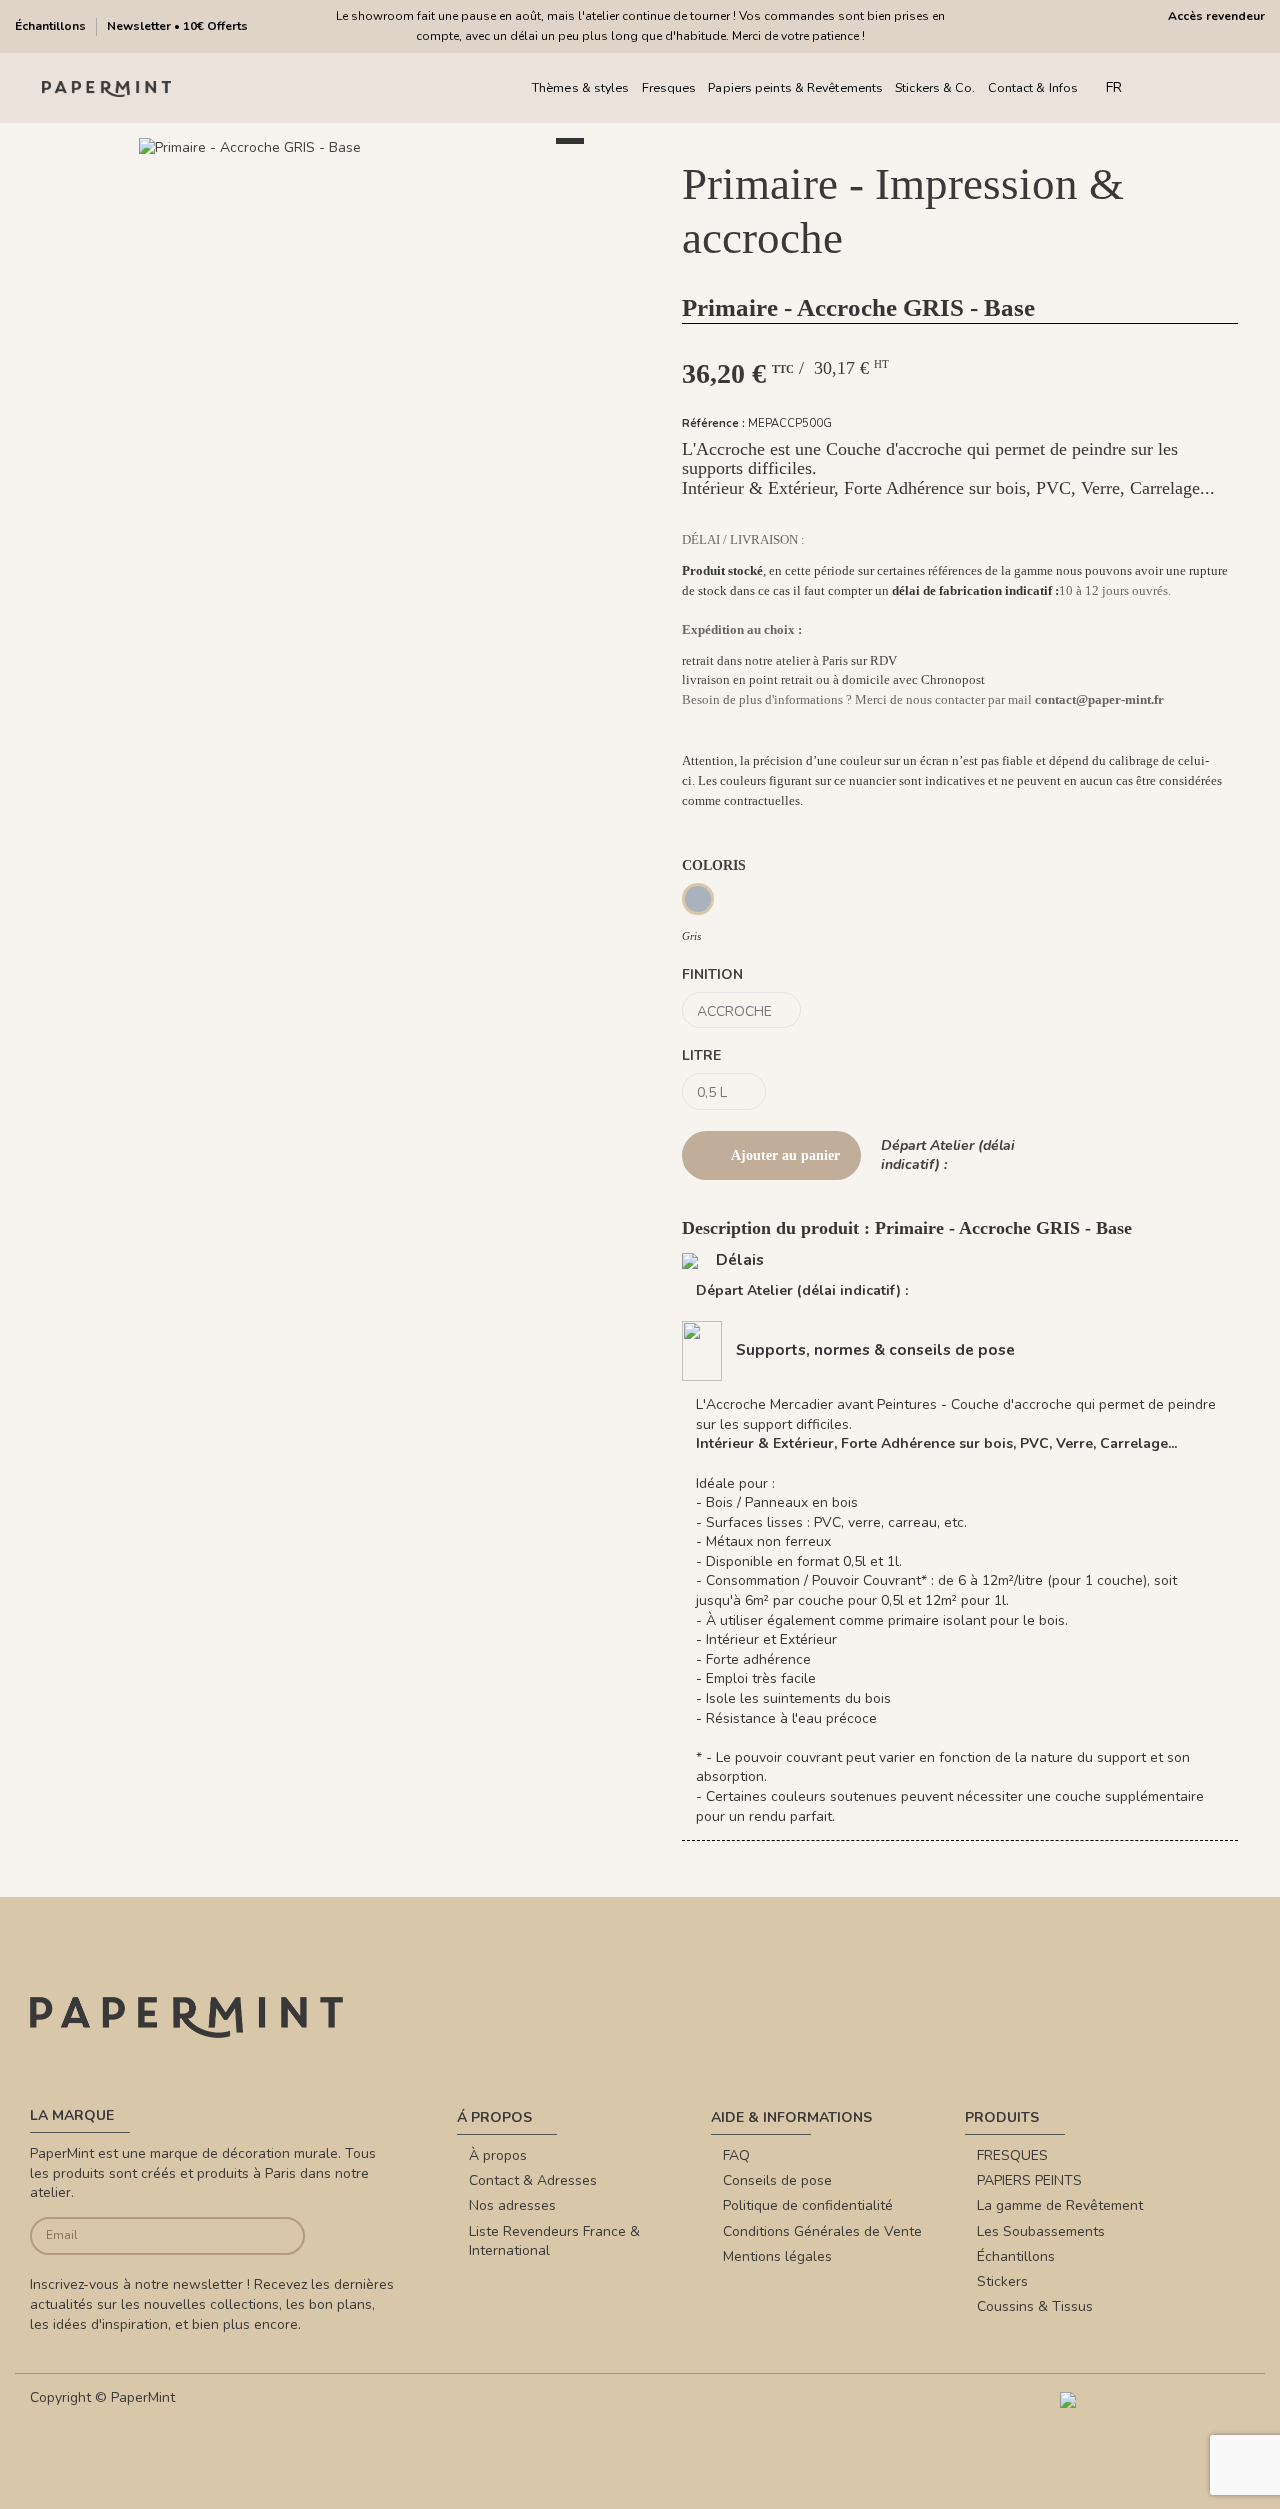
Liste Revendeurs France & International (554, 2241)
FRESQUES (1012, 2155)
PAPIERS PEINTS (1029, 2180)
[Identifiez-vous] (1199, 88)
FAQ (736, 2155)
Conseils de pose (777, 2180)
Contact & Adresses (533, 2180)
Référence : (713, 423)
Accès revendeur (1216, 16)
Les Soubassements (1041, 2231)
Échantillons (52, 26)
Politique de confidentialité (808, 2205)
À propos (498, 2155)
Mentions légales (777, 2256)
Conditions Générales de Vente (822, 2231)
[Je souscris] (276, 2236)
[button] (320, 170)
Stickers (1002, 2281)
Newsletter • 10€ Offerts (177, 26)
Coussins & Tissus (1035, 2306)
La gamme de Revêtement (1060, 2205)
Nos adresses (512, 2205)
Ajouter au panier (785, 1155)
